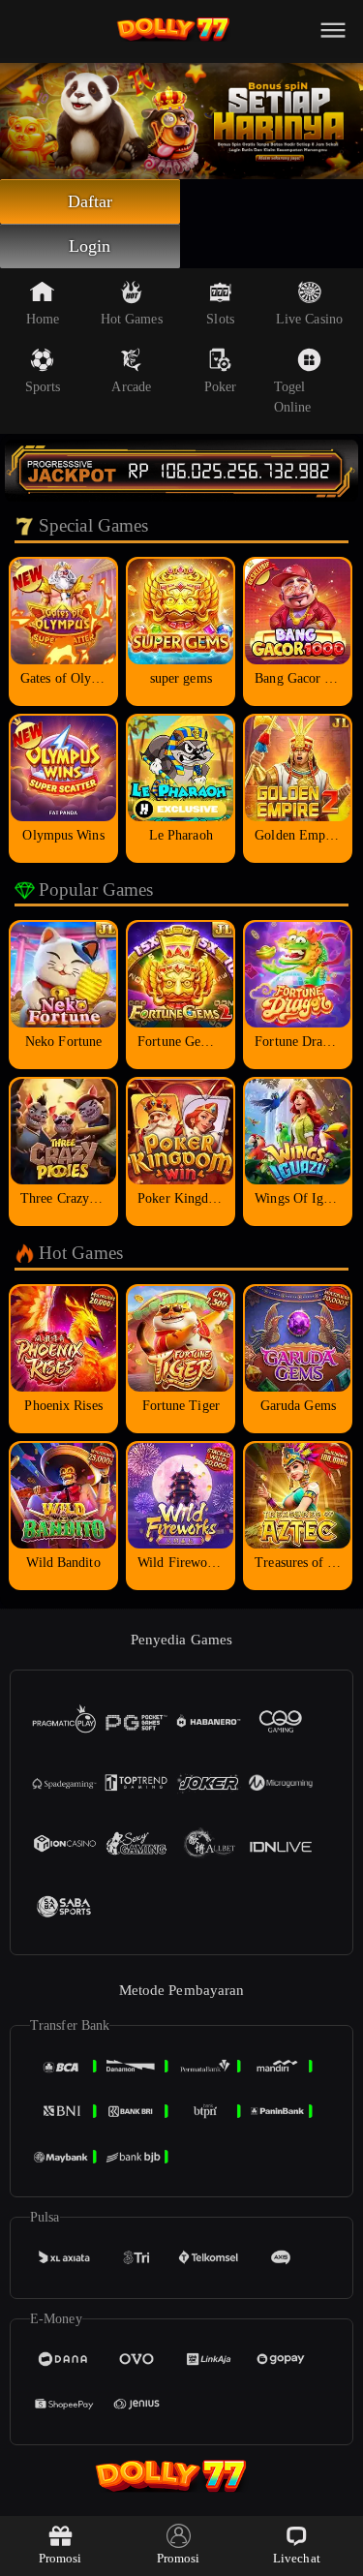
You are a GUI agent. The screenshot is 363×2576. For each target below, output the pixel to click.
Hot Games (132, 319)
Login (90, 246)
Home (43, 319)
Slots (220, 319)
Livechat (297, 2558)
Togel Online (293, 397)
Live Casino (309, 319)
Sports (43, 387)
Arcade (131, 387)
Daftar (91, 201)
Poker (221, 387)
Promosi (60, 2558)
